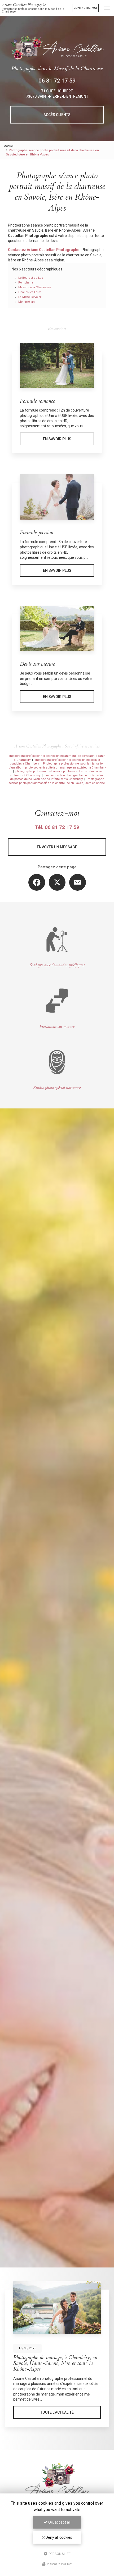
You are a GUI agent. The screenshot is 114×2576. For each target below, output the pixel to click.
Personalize (59, 2554)
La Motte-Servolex (30, 297)
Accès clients (57, 115)
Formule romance (38, 401)
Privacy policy (59, 2564)
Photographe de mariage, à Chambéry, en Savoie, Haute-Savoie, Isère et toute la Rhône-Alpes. (55, 2363)
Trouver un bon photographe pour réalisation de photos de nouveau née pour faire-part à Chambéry (57, 777)
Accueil (9, 146)
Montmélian (27, 302)
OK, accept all (59, 2522)
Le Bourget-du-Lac (31, 278)
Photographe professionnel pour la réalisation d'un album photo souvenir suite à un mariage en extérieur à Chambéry (57, 766)
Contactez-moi (85, 8)
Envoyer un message (57, 847)
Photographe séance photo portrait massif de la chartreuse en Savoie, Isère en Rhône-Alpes (57, 783)
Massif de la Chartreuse (35, 287)
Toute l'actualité (57, 2412)
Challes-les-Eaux (30, 292)
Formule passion (37, 533)
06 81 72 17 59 (57, 81)
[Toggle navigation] (107, 8)
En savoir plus (57, 439)
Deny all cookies (58, 2537)
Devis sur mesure (38, 664)
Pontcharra (26, 283)
